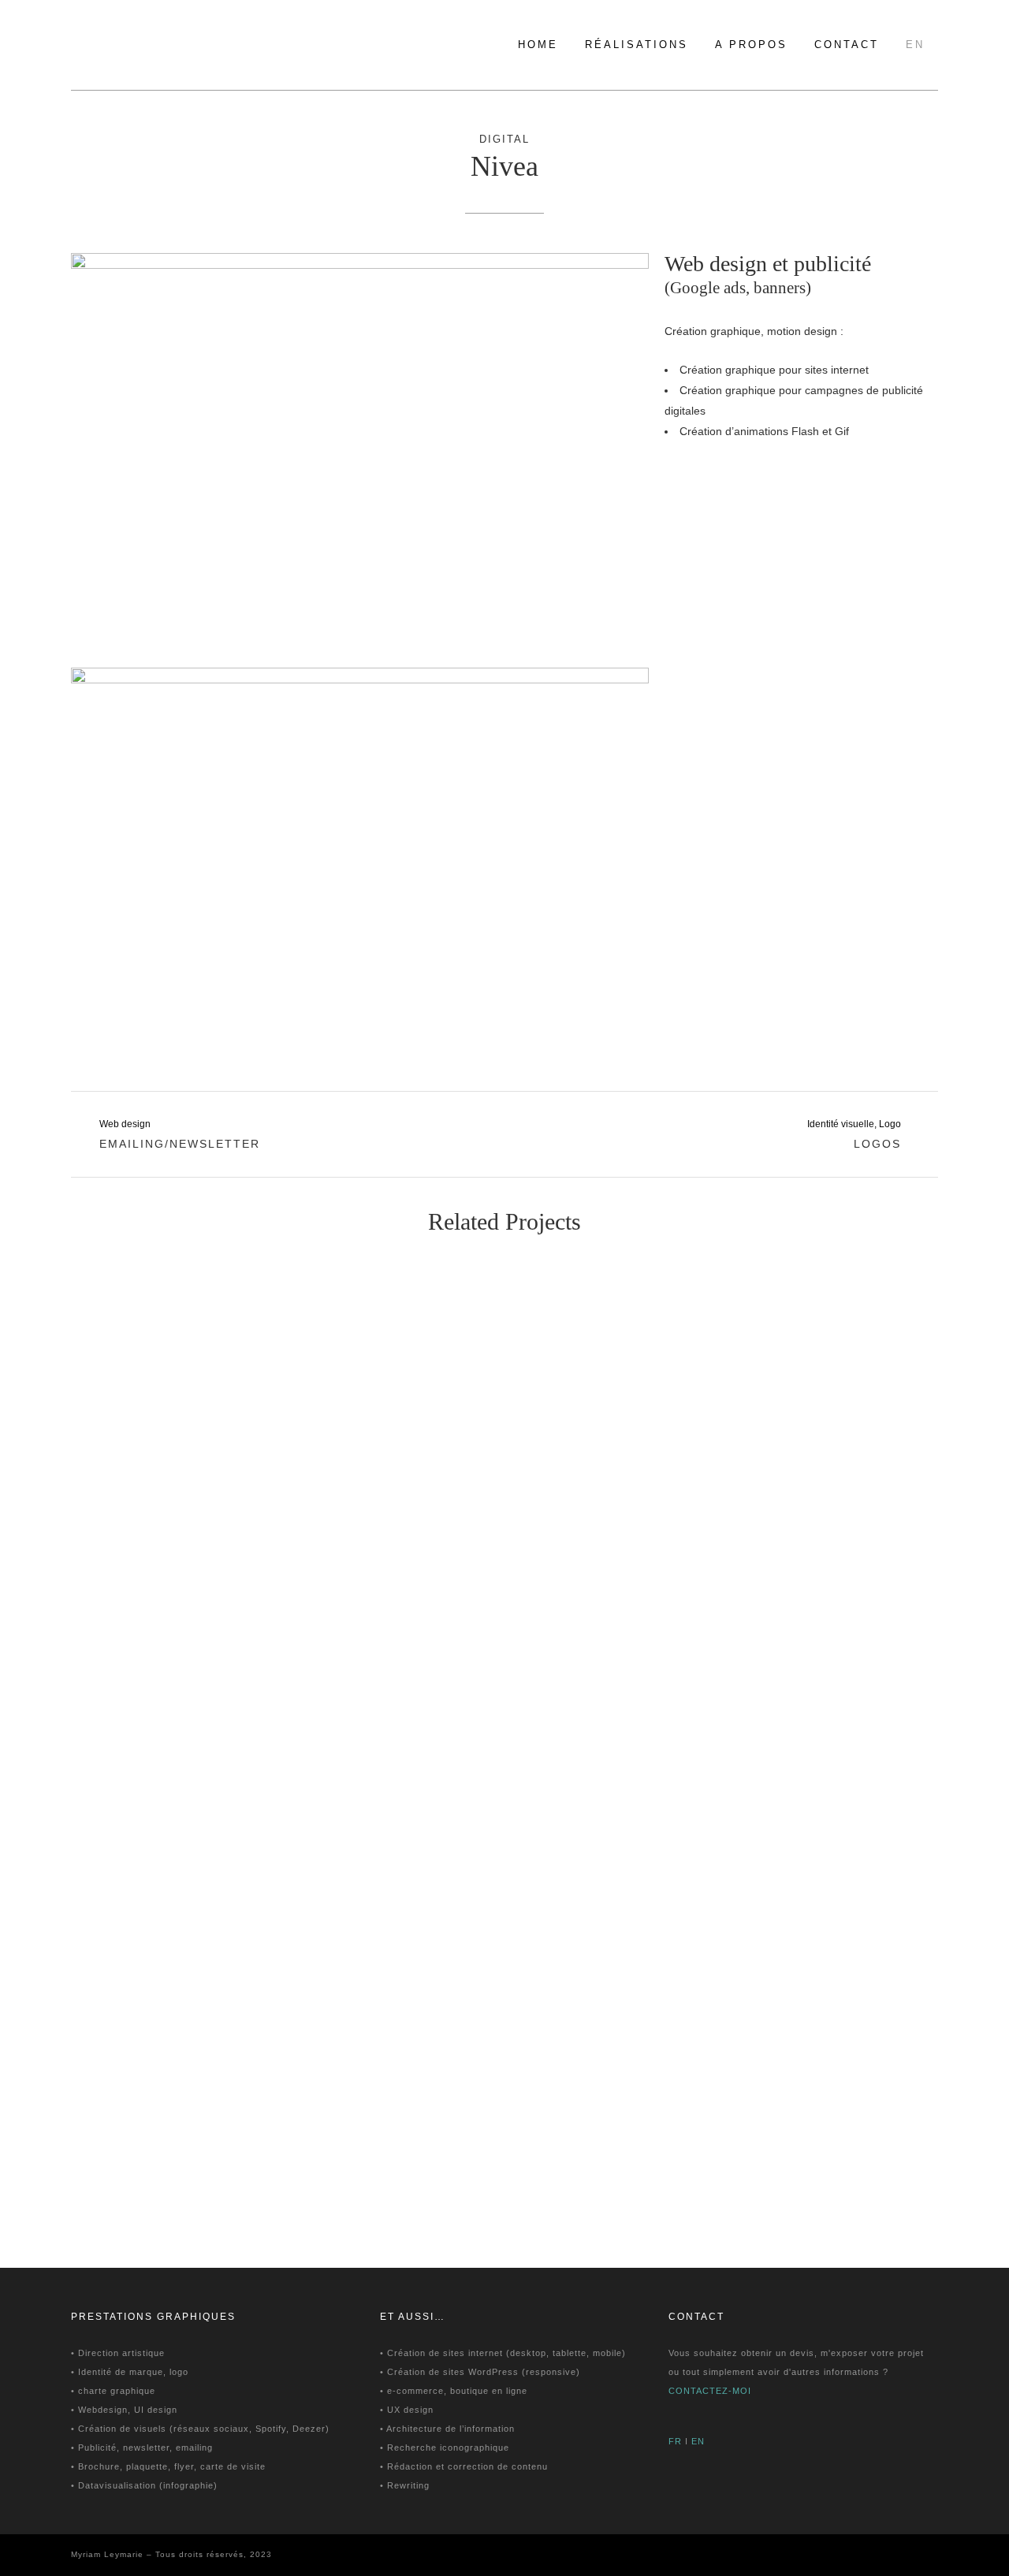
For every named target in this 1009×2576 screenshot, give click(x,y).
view (173, 1340)
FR (675, 2441)
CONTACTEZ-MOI (710, 2391)
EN (698, 2441)
